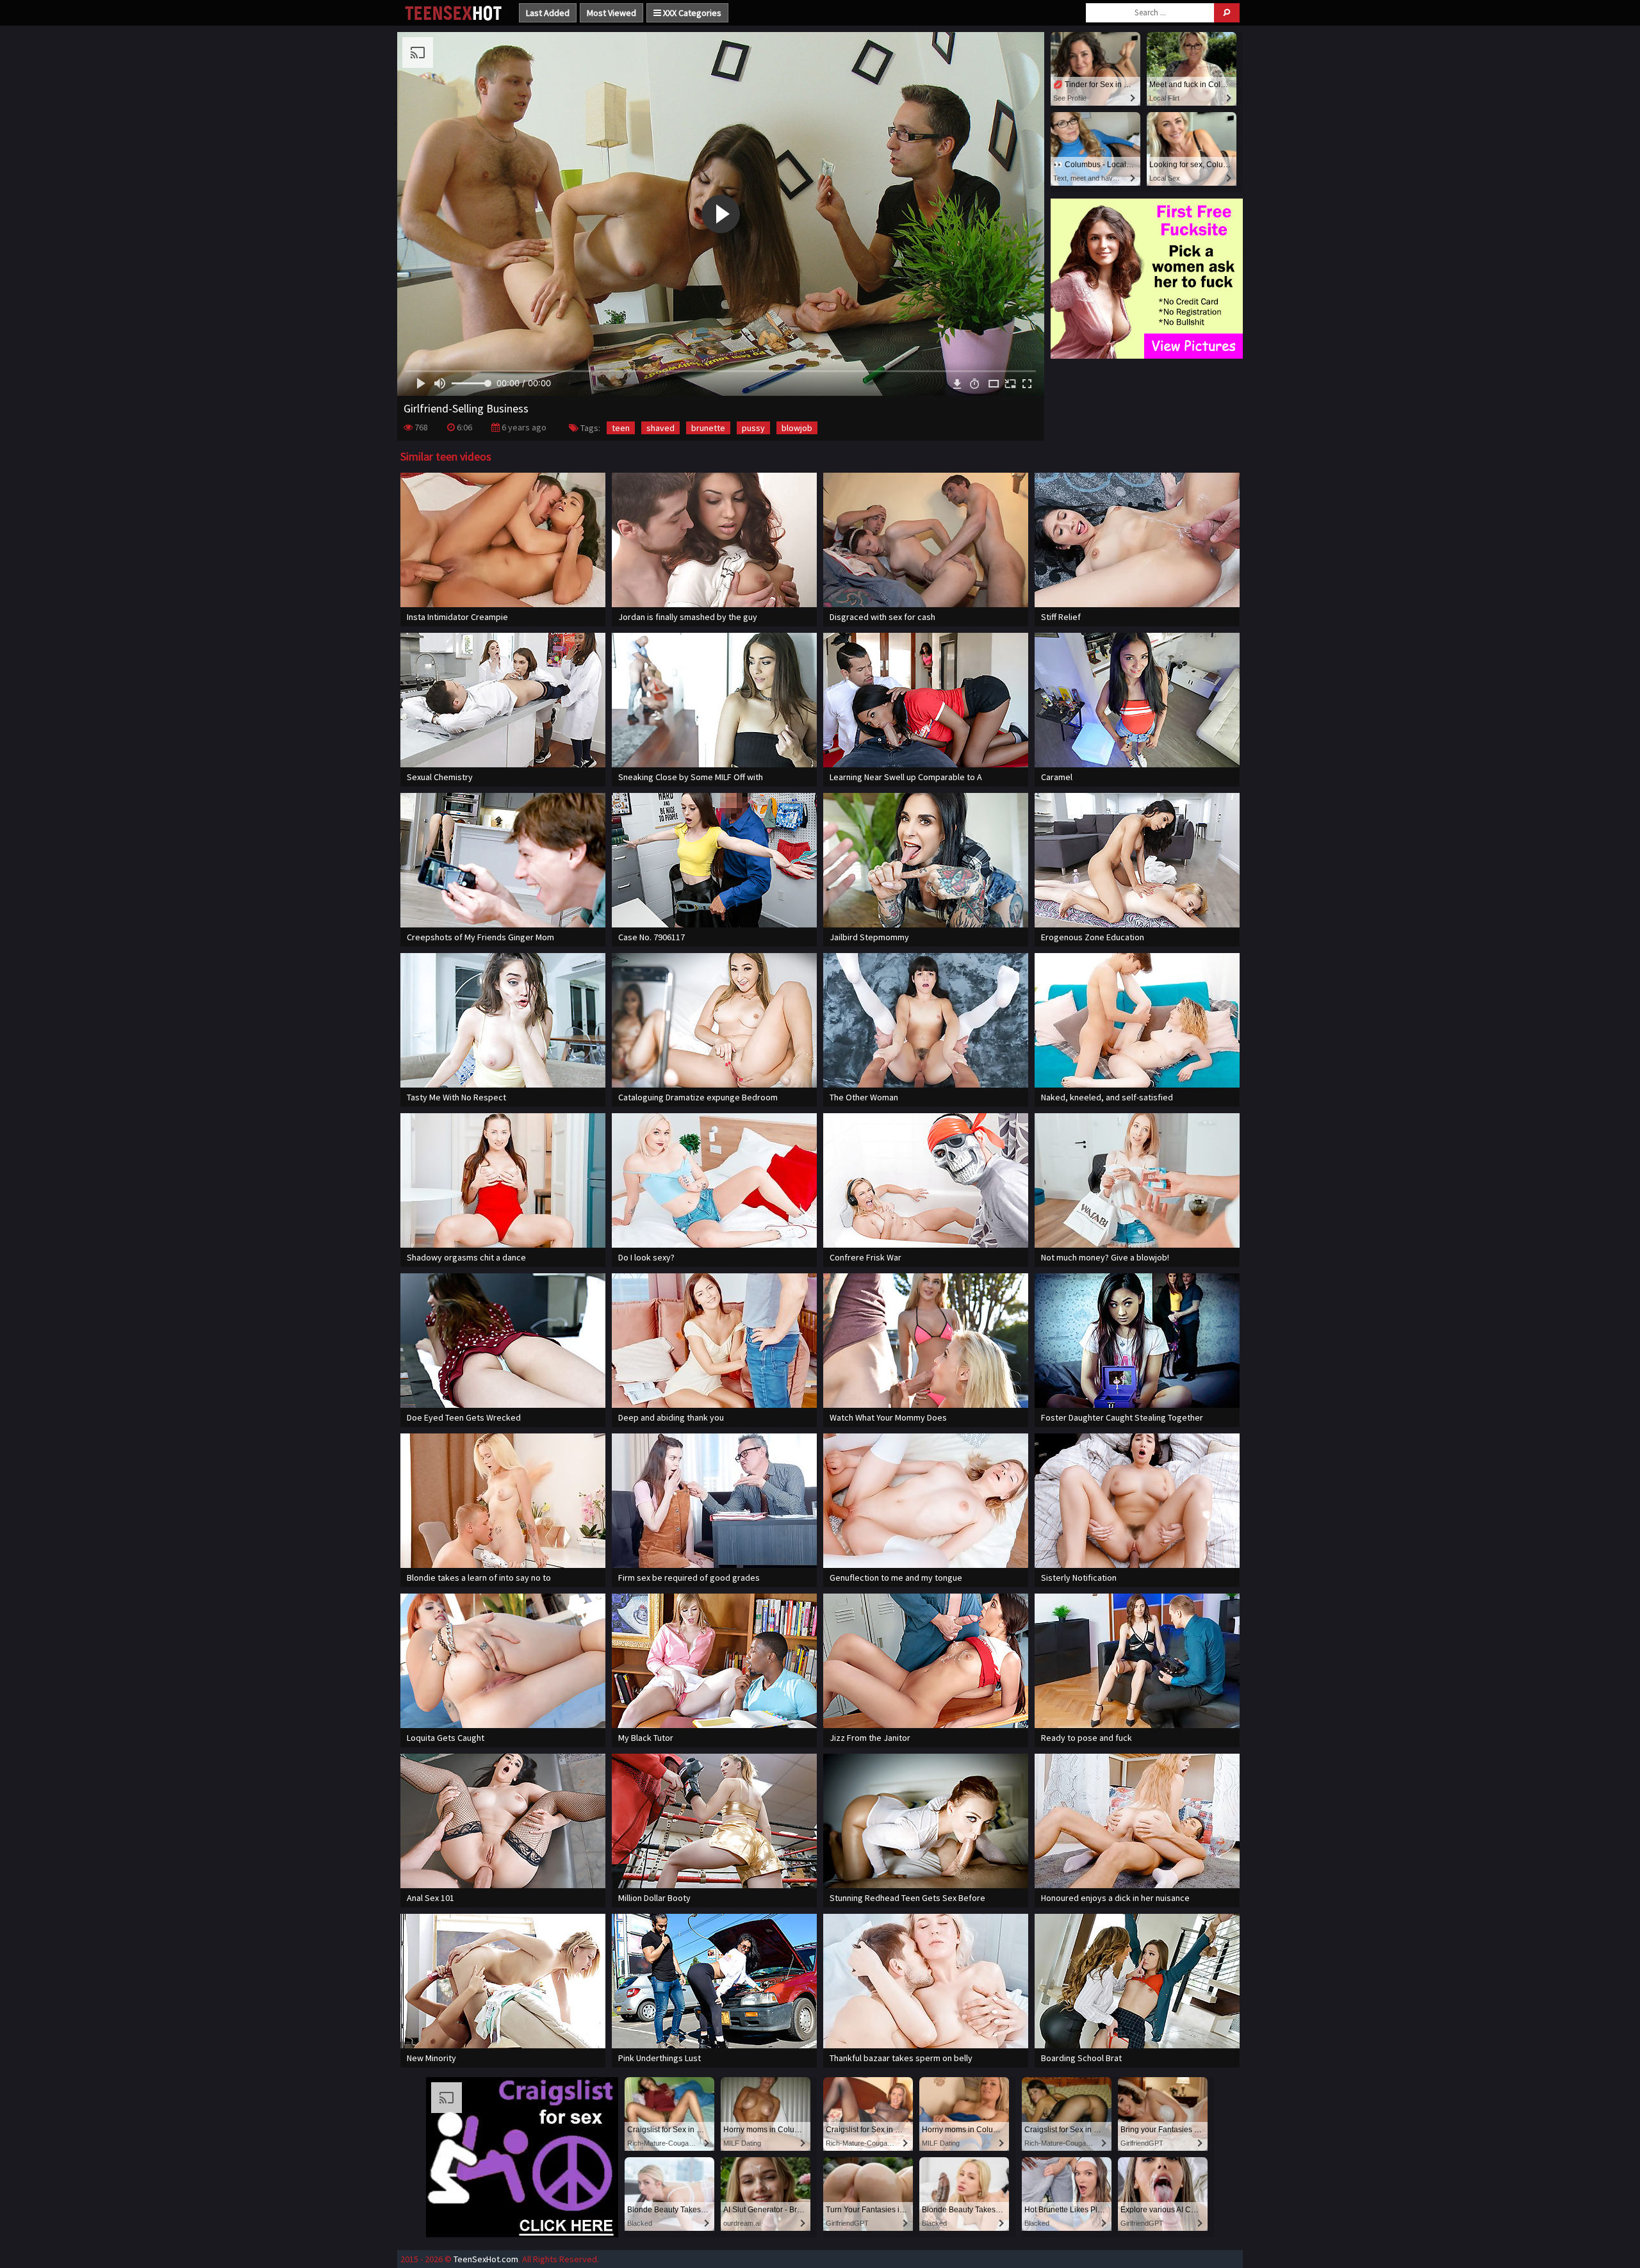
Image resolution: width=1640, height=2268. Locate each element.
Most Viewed (611, 13)
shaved (660, 428)
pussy (753, 428)
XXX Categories (691, 13)
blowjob (797, 428)
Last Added (548, 13)
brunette (708, 428)
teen (621, 428)
